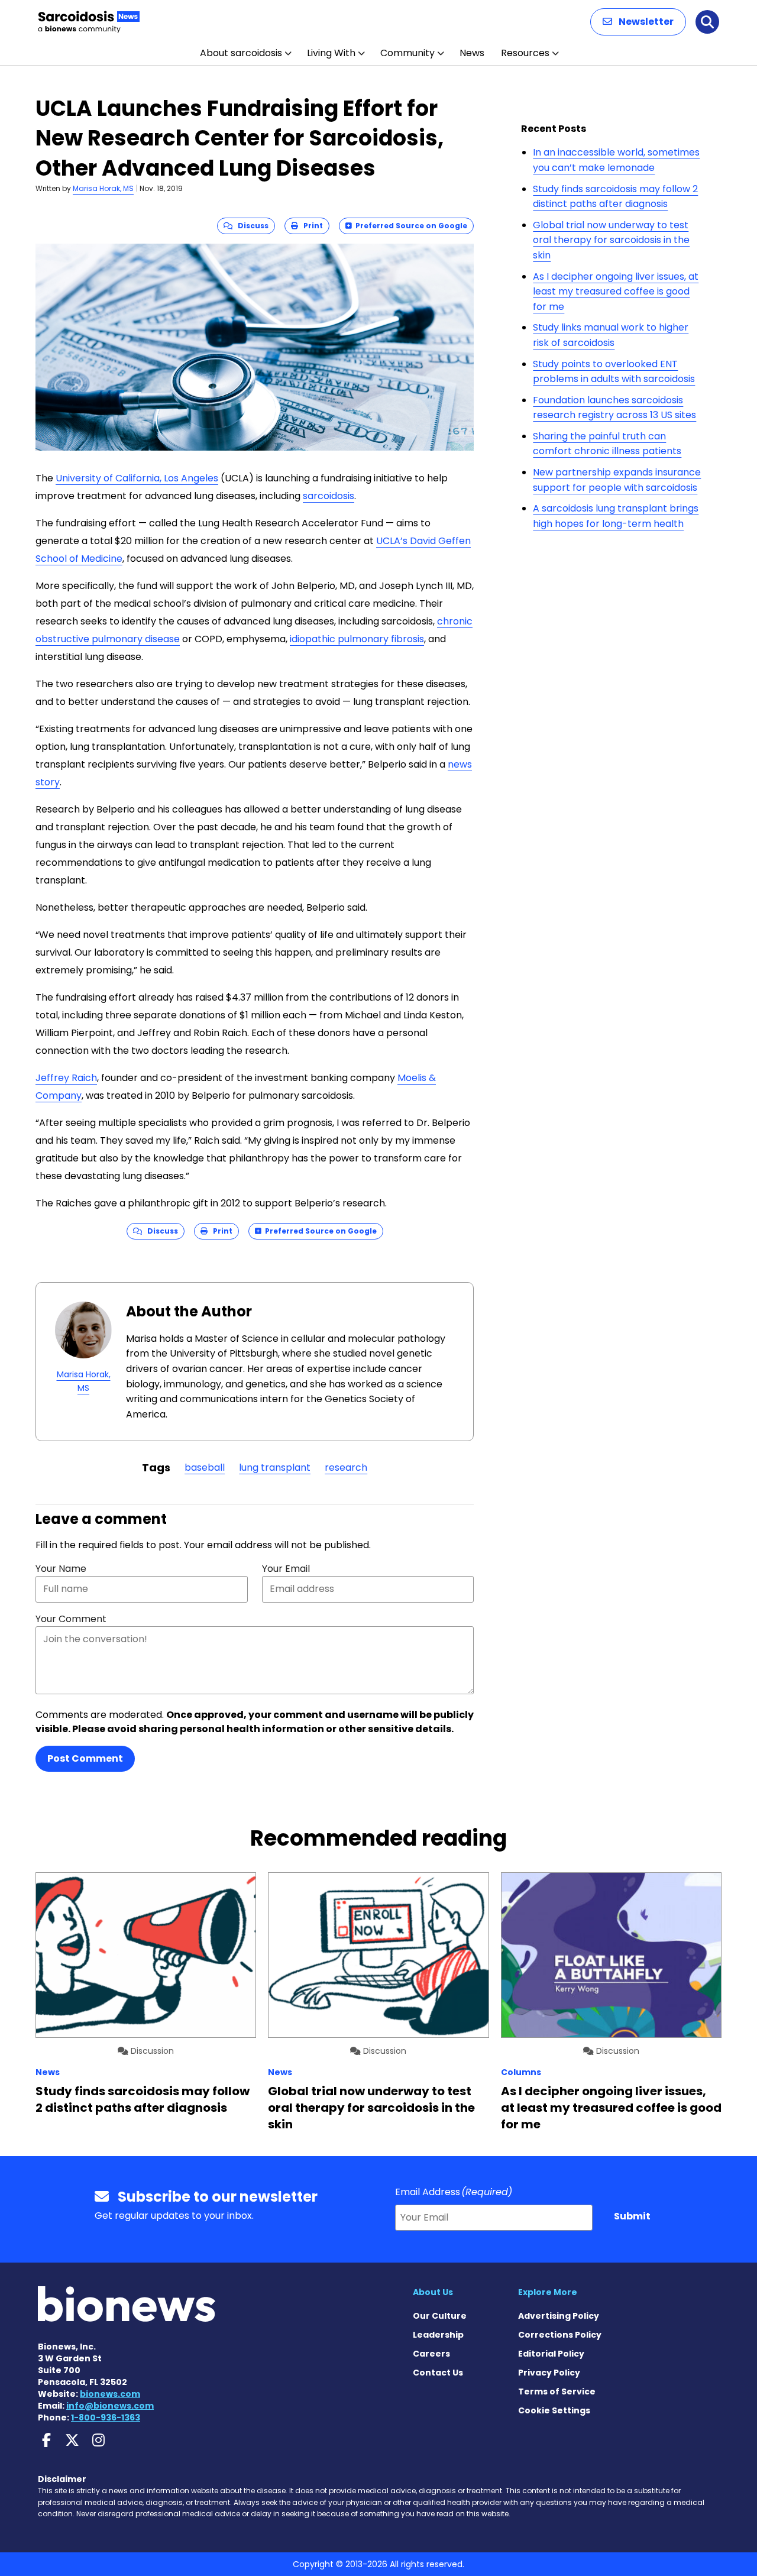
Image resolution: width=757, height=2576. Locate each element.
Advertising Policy (559, 2316)
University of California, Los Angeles (137, 478)
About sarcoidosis (241, 53)
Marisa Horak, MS (103, 188)
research (346, 1467)
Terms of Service (557, 2391)
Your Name (61, 1569)
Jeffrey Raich (66, 1078)
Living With (331, 53)
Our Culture (440, 2316)
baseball (205, 1467)
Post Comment (85, 1758)
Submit (632, 2216)
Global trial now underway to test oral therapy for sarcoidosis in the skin (611, 240)
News (472, 53)
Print (310, 226)
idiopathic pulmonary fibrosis (357, 639)
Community (407, 53)
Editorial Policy (551, 2354)
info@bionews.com (110, 2406)
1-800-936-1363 (106, 2418)
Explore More (548, 2292)
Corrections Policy (560, 2335)
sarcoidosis (329, 496)
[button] (638, 22)
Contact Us (438, 2373)
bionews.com (110, 2394)
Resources (525, 53)
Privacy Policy (549, 2373)
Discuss (250, 226)
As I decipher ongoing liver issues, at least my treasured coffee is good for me (616, 292)
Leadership (438, 2335)
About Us (433, 2292)
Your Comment (71, 1619)
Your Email (286, 1569)
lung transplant (275, 1467)
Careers (431, 2354)
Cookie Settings (554, 2410)
